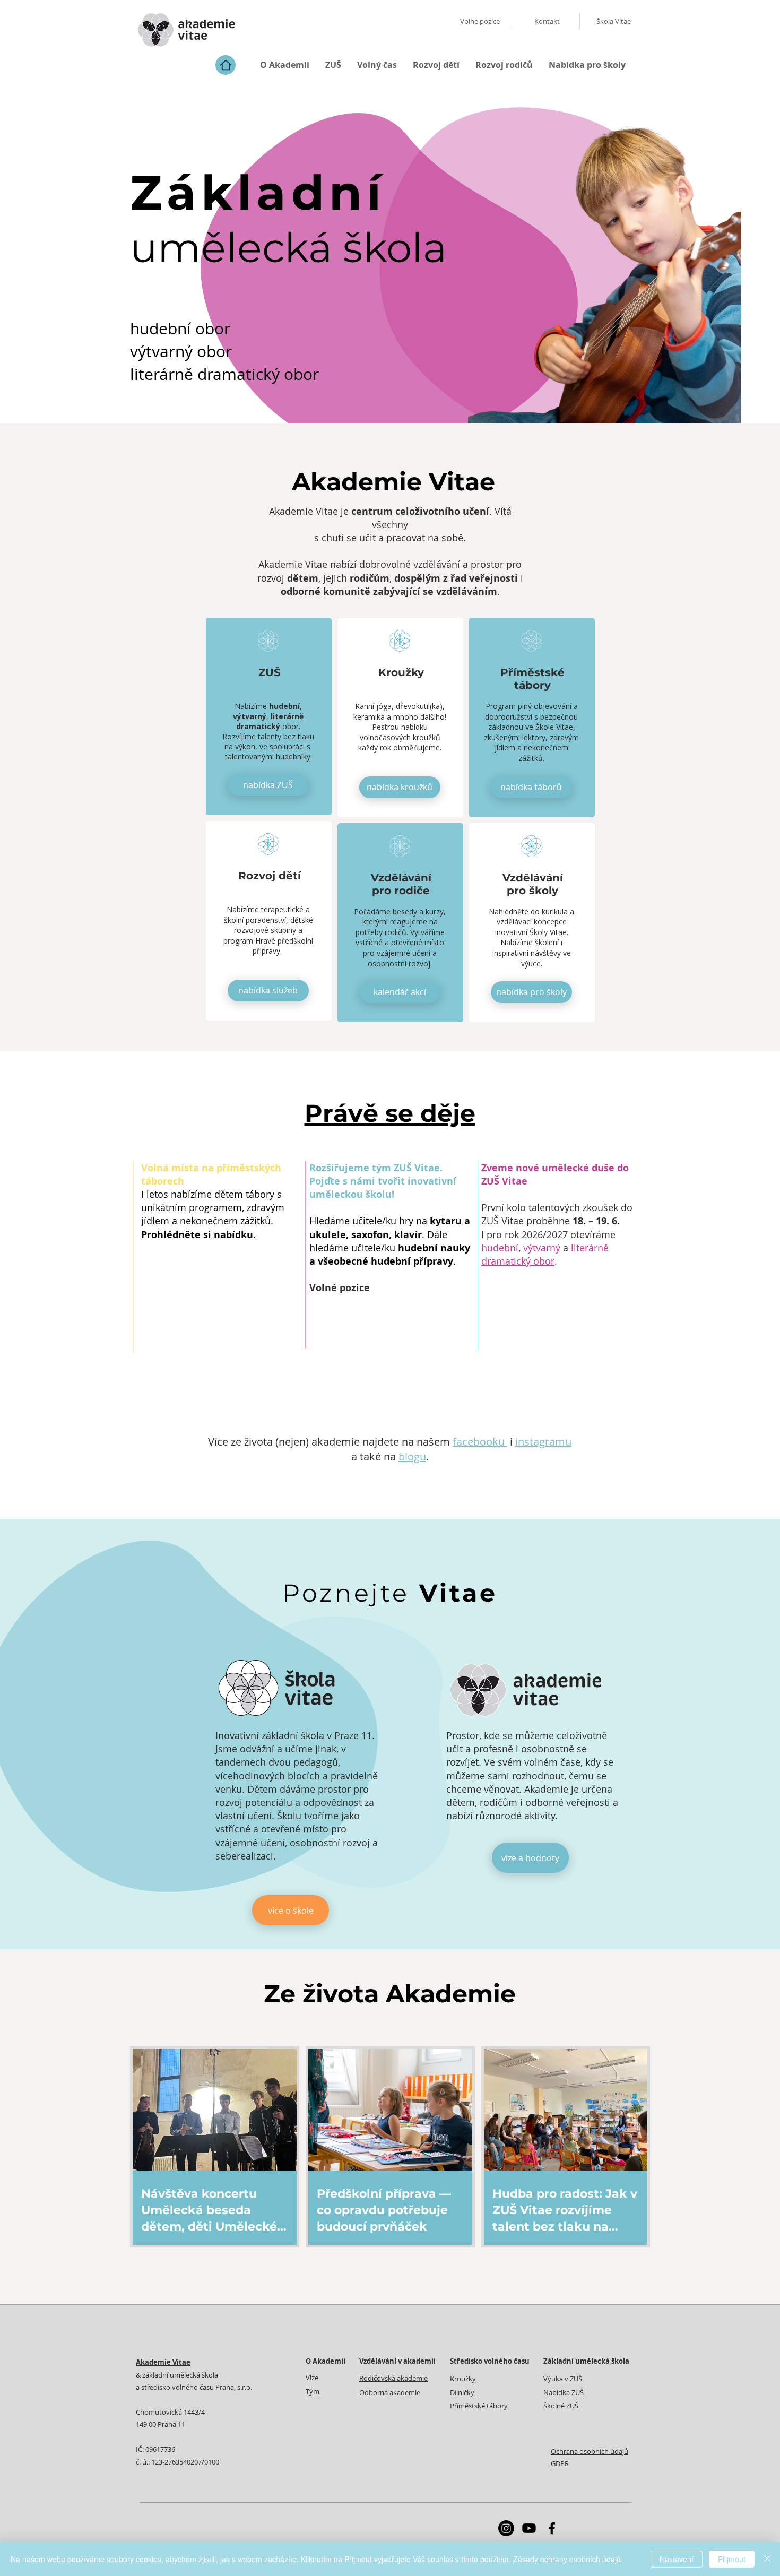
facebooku (480, 1442)
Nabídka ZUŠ (564, 2392)
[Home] (226, 65)
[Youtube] (529, 2528)
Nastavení (677, 2559)
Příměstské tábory (479, 2406)
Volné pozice (340, 1288)
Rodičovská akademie (393, 2378)
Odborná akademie (390, 2392)
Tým (313, 2391)
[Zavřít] (767, 2559)
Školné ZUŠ (561, 2406)
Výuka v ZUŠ (563, 2379)
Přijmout (732, 2559)
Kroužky (463, 2379)
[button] (285, 65)
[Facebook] (552, 2528)
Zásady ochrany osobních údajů (567, 2559)
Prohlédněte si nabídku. (198, 1235)
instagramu (543, 1442)
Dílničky (463, 2392)
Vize (312, 2378)
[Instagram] (506, 2528)
